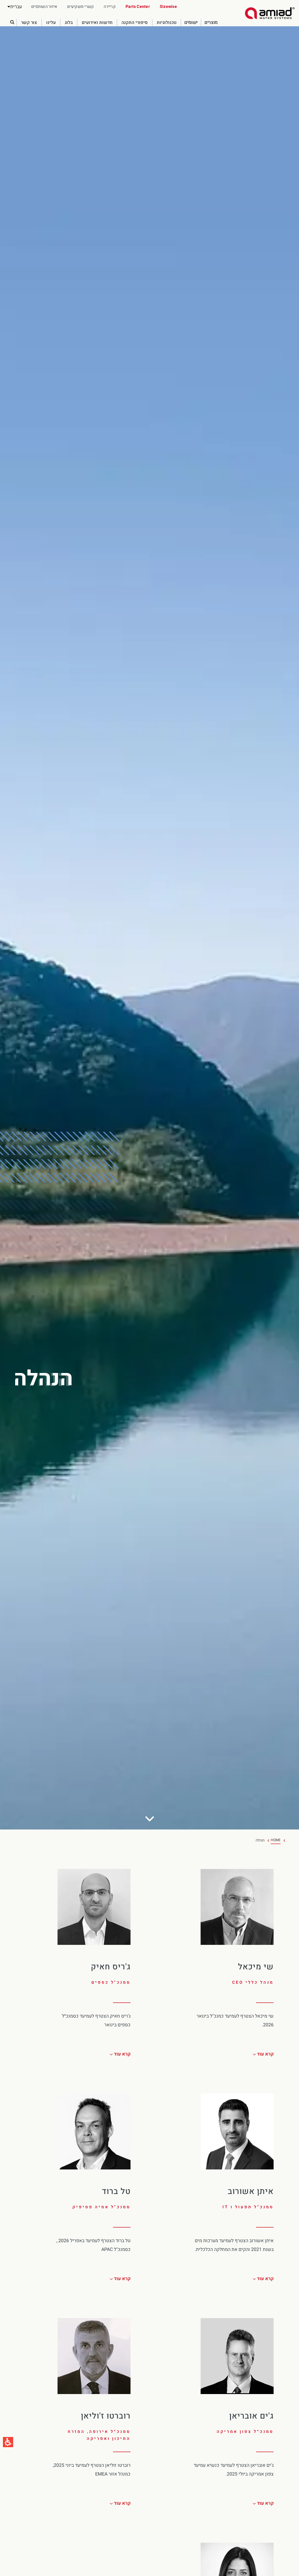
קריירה (110, 7)
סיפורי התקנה (135, 23)
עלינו (51, 23)
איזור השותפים (44, 7)
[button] (15, 7)
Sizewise (168, 7)
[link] (270, 13)
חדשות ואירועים (97, 23)
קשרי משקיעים (80, 7)
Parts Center (138, 7)
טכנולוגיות (167, 23)
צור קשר (29, 23)
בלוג (69, 23)
